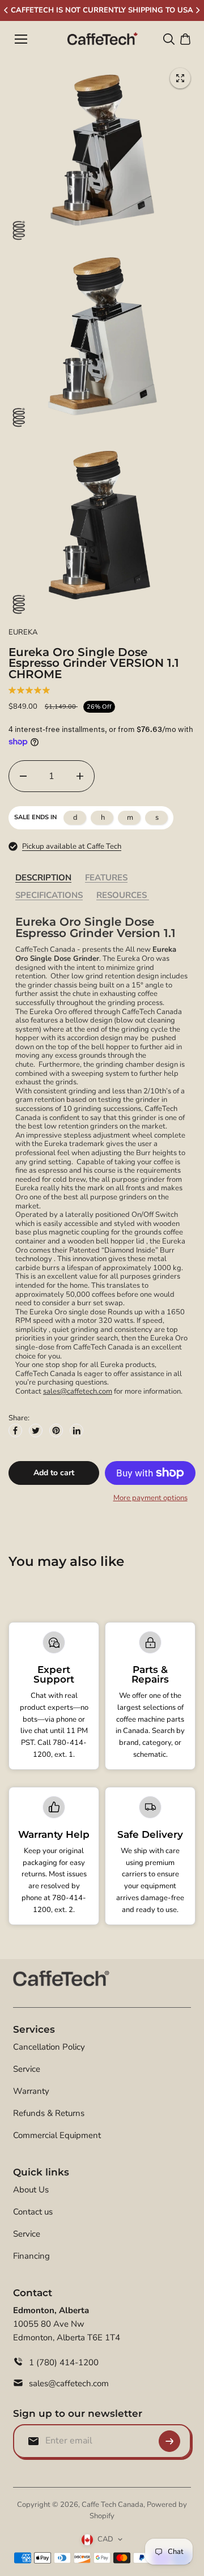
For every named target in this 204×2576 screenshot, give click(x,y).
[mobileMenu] (21, 39)
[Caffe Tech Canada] (102, 39)
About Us (31, 2190)
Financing (31, 2256)
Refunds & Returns (49, 2113)
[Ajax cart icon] (185, 39)
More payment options (150, 1498)
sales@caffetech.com (78, 1391)
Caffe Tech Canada (112, 2505)
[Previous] (7, 10)
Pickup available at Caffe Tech (72, 846)
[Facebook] (15, 1430)
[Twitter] (36, 1430)
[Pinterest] (56, 1430)
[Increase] (80, 776)
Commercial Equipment (57, 2135)
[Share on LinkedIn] (76, 1430)
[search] (169, 39)
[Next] (197, 10)
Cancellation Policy (49, 2047)
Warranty (31, 2091)
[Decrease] (23, 776)
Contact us (33, 2212)
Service (27, 2069)
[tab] (43, 878)
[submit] (169, 2441)
